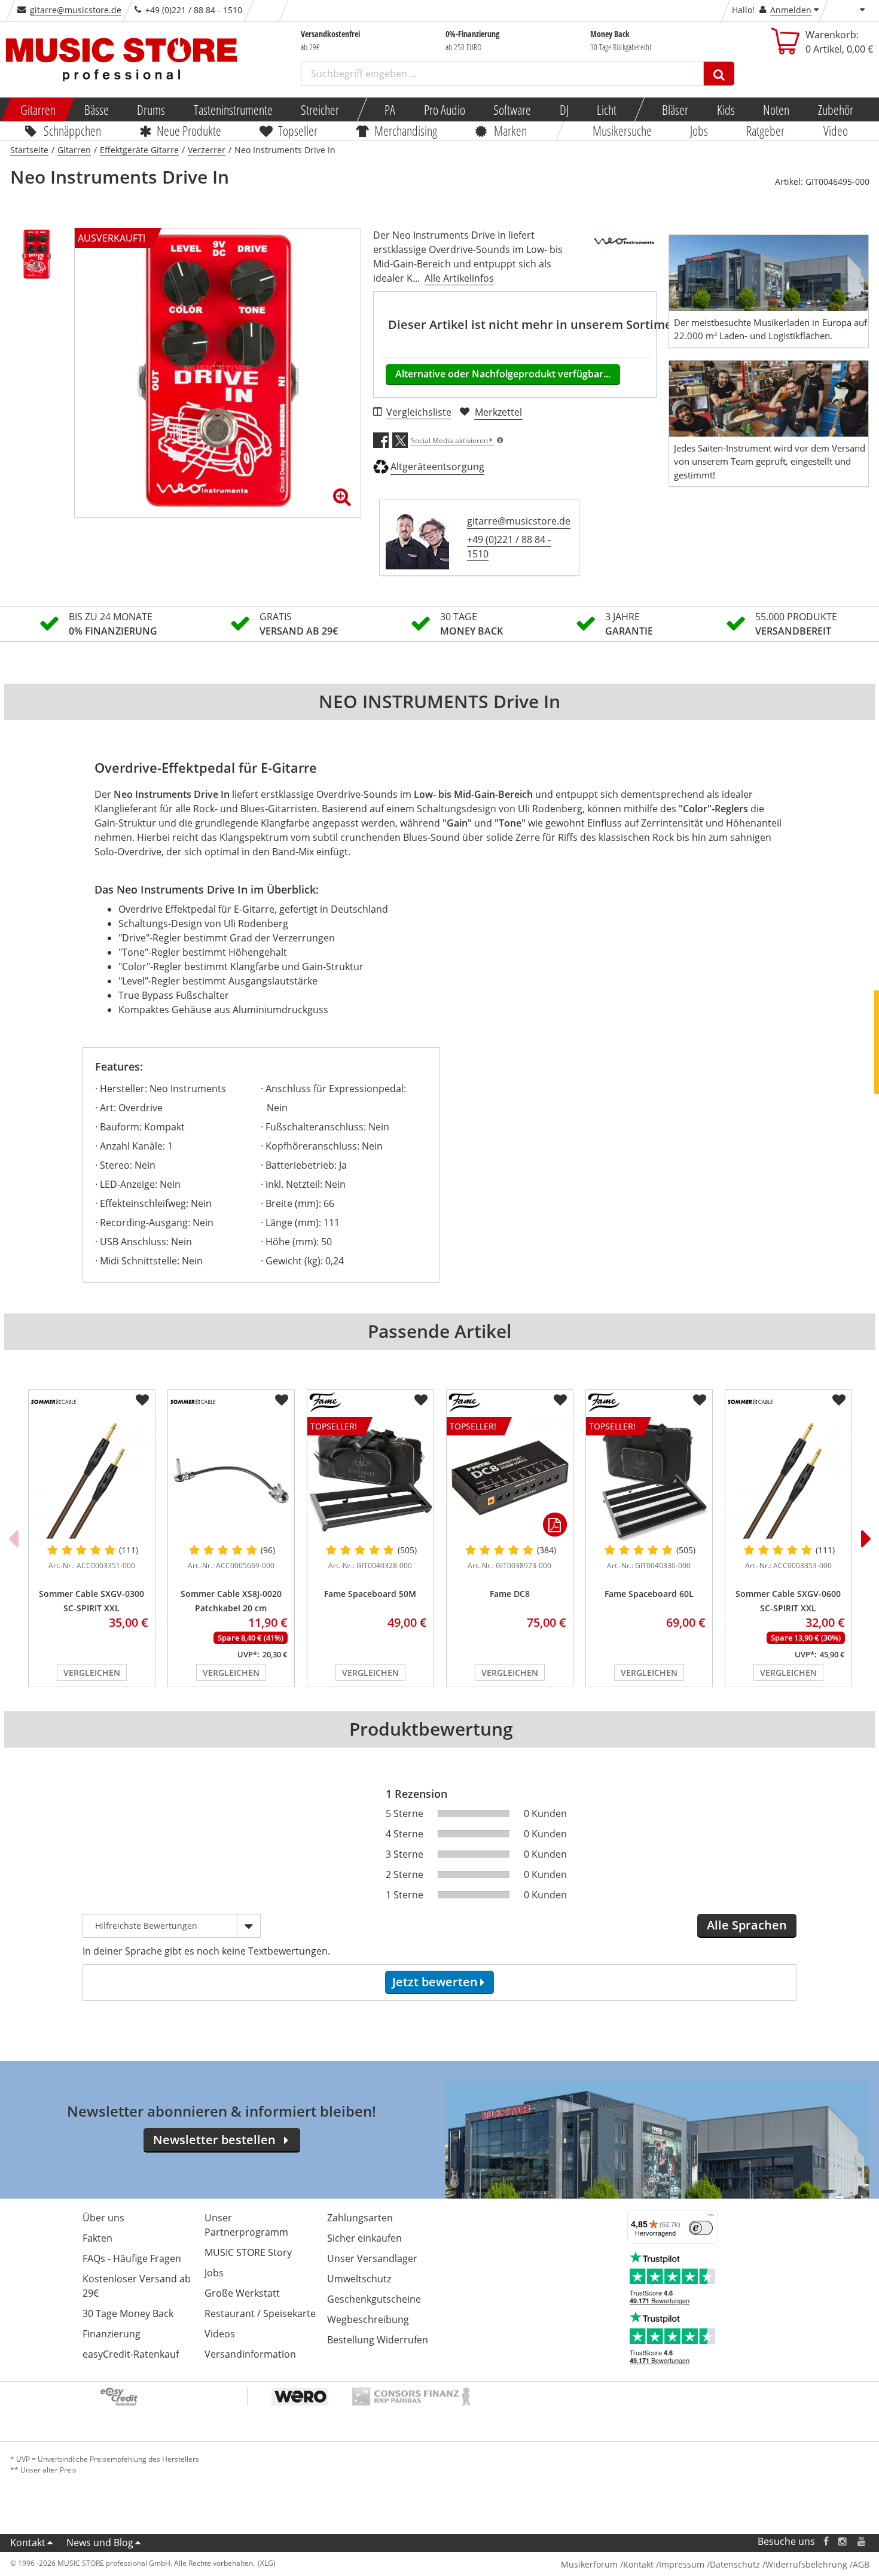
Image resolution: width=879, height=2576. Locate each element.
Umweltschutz (359, 2279)
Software (512, 109)
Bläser (675, 109)
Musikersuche (622, 130)
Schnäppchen (72, 130)
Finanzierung (112, 2334)
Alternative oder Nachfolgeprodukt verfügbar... (503, 374)
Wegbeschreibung (368, 2319)
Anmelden (791, 10)
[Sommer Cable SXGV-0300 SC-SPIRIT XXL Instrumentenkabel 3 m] (92, 1480)
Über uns (103, 2218)
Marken (510, 130)
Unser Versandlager (372, 2258)
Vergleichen (92, 1673)
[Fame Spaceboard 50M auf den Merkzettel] (421, 1400)
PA (390, 109)
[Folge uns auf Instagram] (843, 2542)
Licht (607, 109)
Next (866, 1538)
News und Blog (100, 2543)
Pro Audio (444, 109)
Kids (725, 109)
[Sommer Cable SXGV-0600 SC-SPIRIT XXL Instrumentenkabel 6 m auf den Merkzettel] (839, 1400)
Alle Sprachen (747, 1925)
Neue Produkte (189, 130)
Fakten (97, 2238)
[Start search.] (719, 74)
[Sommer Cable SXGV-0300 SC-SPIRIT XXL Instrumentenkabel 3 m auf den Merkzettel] (142, 1400)
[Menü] (711, 2218)
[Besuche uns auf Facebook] (825, 2542)
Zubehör (835, 109)
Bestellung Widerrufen (378, 2340)
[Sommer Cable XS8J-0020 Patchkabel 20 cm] (231, 1480)
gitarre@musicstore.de (76, 10)
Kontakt (28, 2543)
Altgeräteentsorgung (437, 467)
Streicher (320, 109)
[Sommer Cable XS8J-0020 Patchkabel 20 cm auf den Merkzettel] (282, 1400)
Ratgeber (766, 130)
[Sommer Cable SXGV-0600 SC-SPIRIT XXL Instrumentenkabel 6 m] (788, 1480)
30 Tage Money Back (128, 2313)
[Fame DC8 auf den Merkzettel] (560, 1400)
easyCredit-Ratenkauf (131, 2354)
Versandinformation (250, 2354)
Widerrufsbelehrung (806, 2564)
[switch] (701, 2228)
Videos (220, 2334)
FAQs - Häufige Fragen (132, 2258)
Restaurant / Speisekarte (260, 2313)
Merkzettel (498, 412)
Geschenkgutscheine (374, 2299)
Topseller (298, 130)
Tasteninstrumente (233, 109)
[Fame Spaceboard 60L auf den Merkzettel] (700, 1400)
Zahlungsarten (360, 2218)
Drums (151, 109)
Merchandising (406, 130)
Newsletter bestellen (214, 2140)
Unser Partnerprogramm (246, 2225)
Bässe (96, 109)
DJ (564, 109)
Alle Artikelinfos (459, 278)
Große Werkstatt (242, 2293)
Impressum (682, 2564)
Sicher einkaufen (364, 2238)
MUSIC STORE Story (248, 2252)
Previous (13, 1538)
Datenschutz (735, 2564)
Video (836, 130)
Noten (776, 109)
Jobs (699, 130)
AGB (861, 2564)
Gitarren (38, 109)
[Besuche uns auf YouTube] (862, 2542)
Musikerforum (589, 2564)
